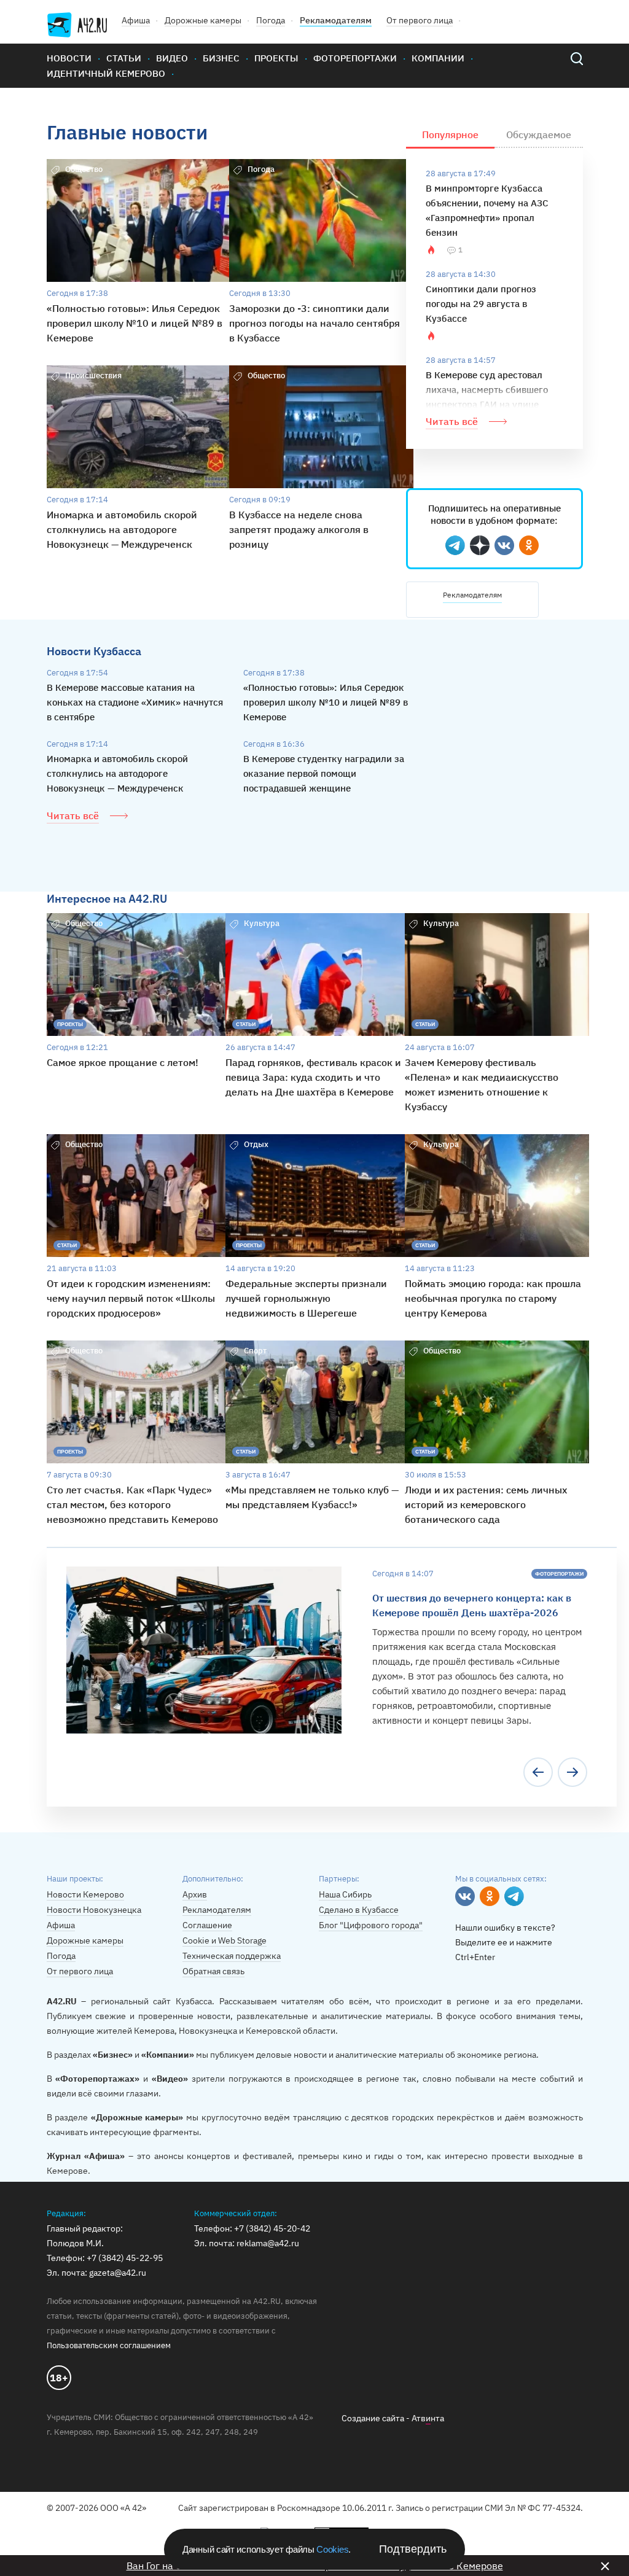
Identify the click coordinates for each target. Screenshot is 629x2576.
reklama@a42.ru (268, 2243)
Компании (438, 58)
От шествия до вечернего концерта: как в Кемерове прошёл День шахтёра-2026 (472, 1605)
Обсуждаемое (539, 134)
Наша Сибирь (345, 1894)
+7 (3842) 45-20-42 (272, 2228)
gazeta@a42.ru (118, 2273)
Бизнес (221, 58)
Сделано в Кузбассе (359, 1910)
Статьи (124, 58)
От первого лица (420, 20)
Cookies (332, 2549)
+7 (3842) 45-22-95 (125, 2258)
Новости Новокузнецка (94, 1910)
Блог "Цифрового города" (371, 1925)
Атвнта (428, 2418)
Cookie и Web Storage (225, 1940)
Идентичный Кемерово (106, 73)
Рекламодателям (336, 20)
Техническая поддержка (232, 1956)
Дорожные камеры (203, 20)
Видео (172, 58)
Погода (271, 20)
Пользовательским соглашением (109, 2345)
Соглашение (207, 1925)
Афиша (136, 20)
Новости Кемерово (85, 1894)
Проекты (276, 58)
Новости (69, 58)
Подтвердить (413, 2549)
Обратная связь (213, 1971)
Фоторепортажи (355, 58)
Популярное (450, 134)
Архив (195, 1894)
